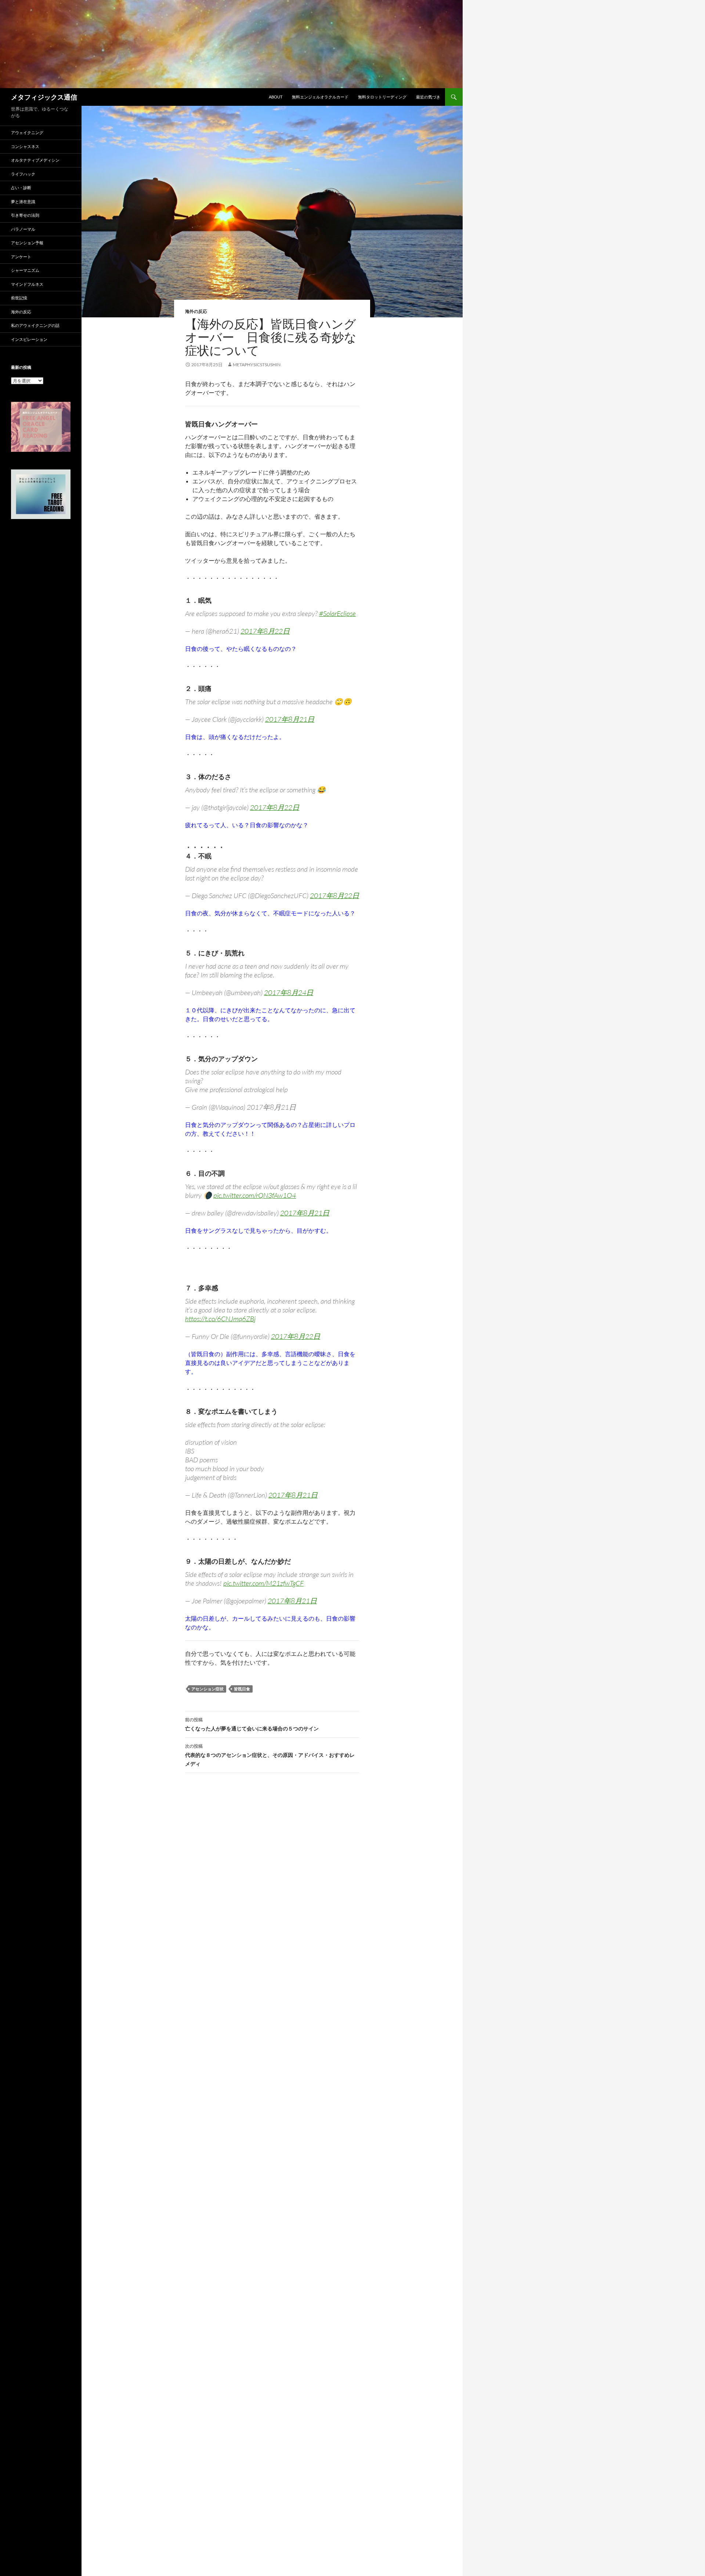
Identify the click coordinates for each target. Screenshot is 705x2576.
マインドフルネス (27, 284)
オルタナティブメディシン (35, 160)
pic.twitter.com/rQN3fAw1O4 (255, 1195)
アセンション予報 (27, 243)
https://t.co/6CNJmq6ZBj (220, 1319)
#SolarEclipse (337, 613)
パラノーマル (23, 229)
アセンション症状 (207, 1689)
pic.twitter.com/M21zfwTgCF (263, 1583)
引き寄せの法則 (25, 215)
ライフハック (23, 174)
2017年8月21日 (290, 719)
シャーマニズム (25, 270)
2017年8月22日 (265, 631)
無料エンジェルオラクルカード (320, 97)
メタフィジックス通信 (44, 97)
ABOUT (276, 97)
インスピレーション (29, 339)
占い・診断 (21, 188)
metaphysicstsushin (257, 365)
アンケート (21, 257)
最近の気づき (428, 97)
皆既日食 (242, 1689)
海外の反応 (196, 311)
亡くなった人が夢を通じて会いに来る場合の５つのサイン (252, 1724)
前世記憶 (19, 298)
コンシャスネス (25, 146)
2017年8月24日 (289, 992)
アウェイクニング (27, 132)
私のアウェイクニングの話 (35, 325)
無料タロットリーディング (382, 97)
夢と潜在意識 (23, 201)
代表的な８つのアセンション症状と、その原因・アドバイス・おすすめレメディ (270, 1755)
